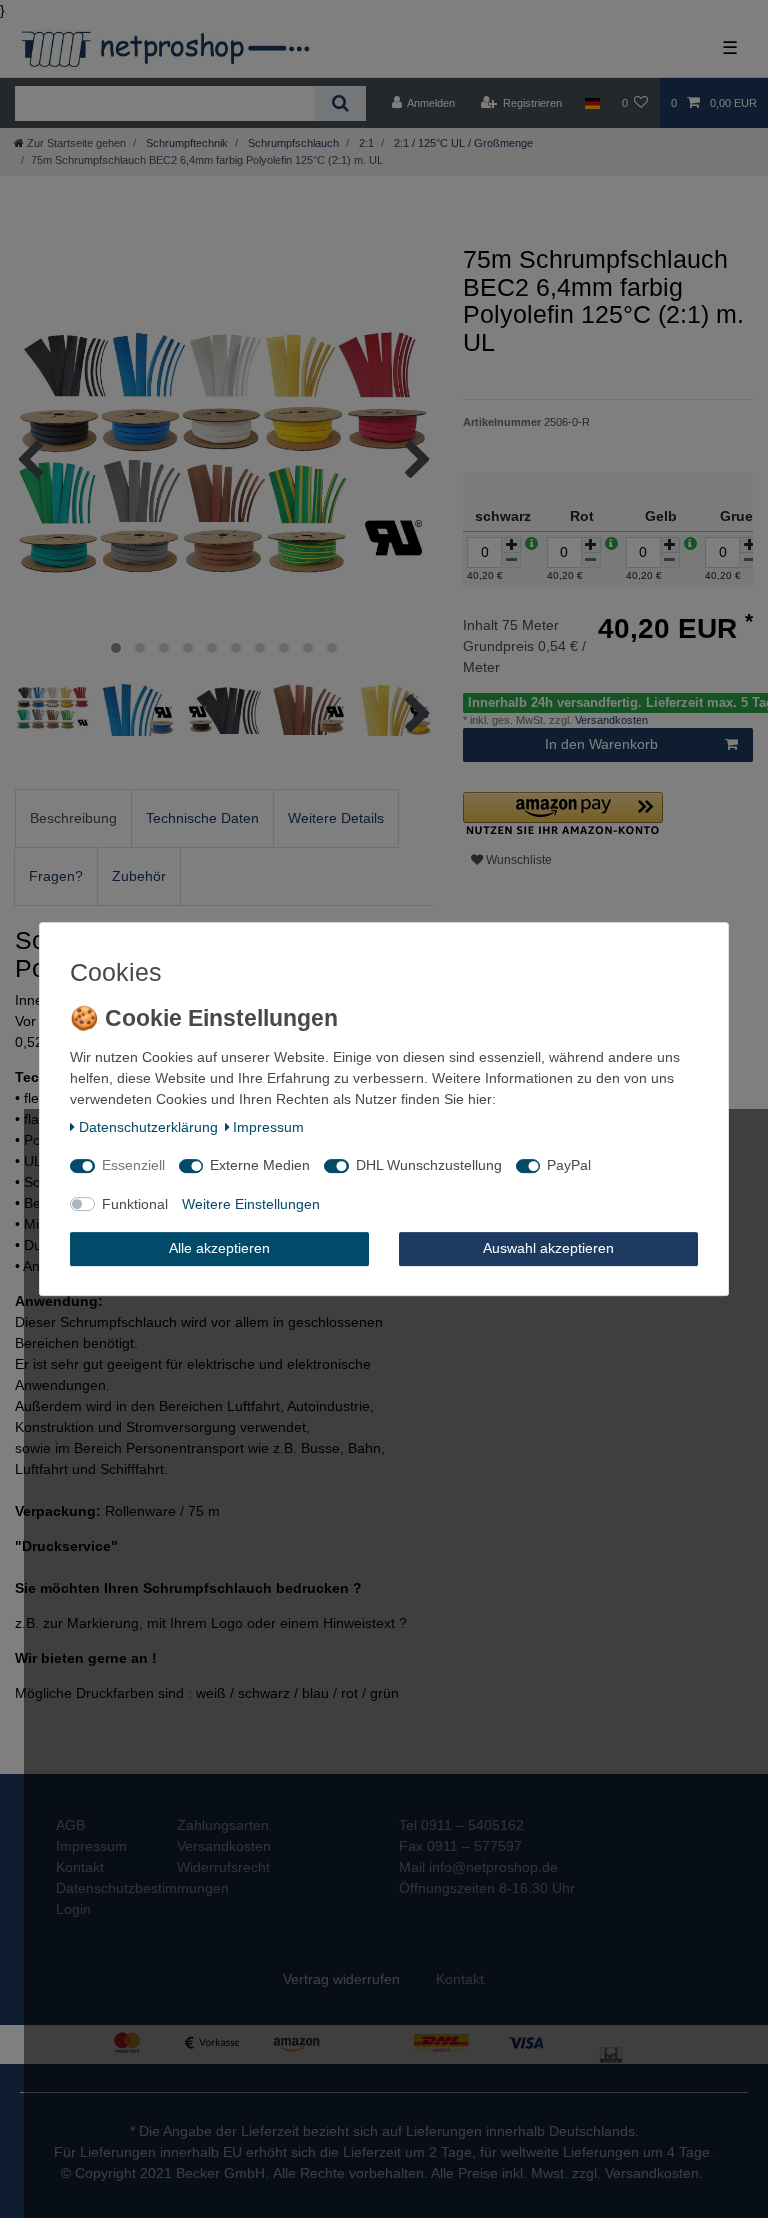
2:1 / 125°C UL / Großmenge (462, 143)
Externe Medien (260, 1165)
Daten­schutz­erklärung (148, 1127)
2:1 (365, 143)
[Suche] (339, 103)
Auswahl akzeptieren (548, 1248)
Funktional (135, 1204)
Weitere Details (336, 818)
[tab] (73, 818)
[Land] (591, 103)
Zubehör (139, 876)
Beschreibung (73, 818)
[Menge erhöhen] (511, 545)
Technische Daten (202, 818)
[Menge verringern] (511, 560)
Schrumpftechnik (185, 143)
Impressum (268, 1127)
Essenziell (133, 1165)
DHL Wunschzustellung (429, 1165)
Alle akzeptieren (219, 1248)
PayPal (569, 1165)
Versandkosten (610, 720)
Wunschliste (517, 860)
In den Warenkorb (601, 744)
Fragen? (56, 876)
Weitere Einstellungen (251, 1204)
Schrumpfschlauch (292, 143)
